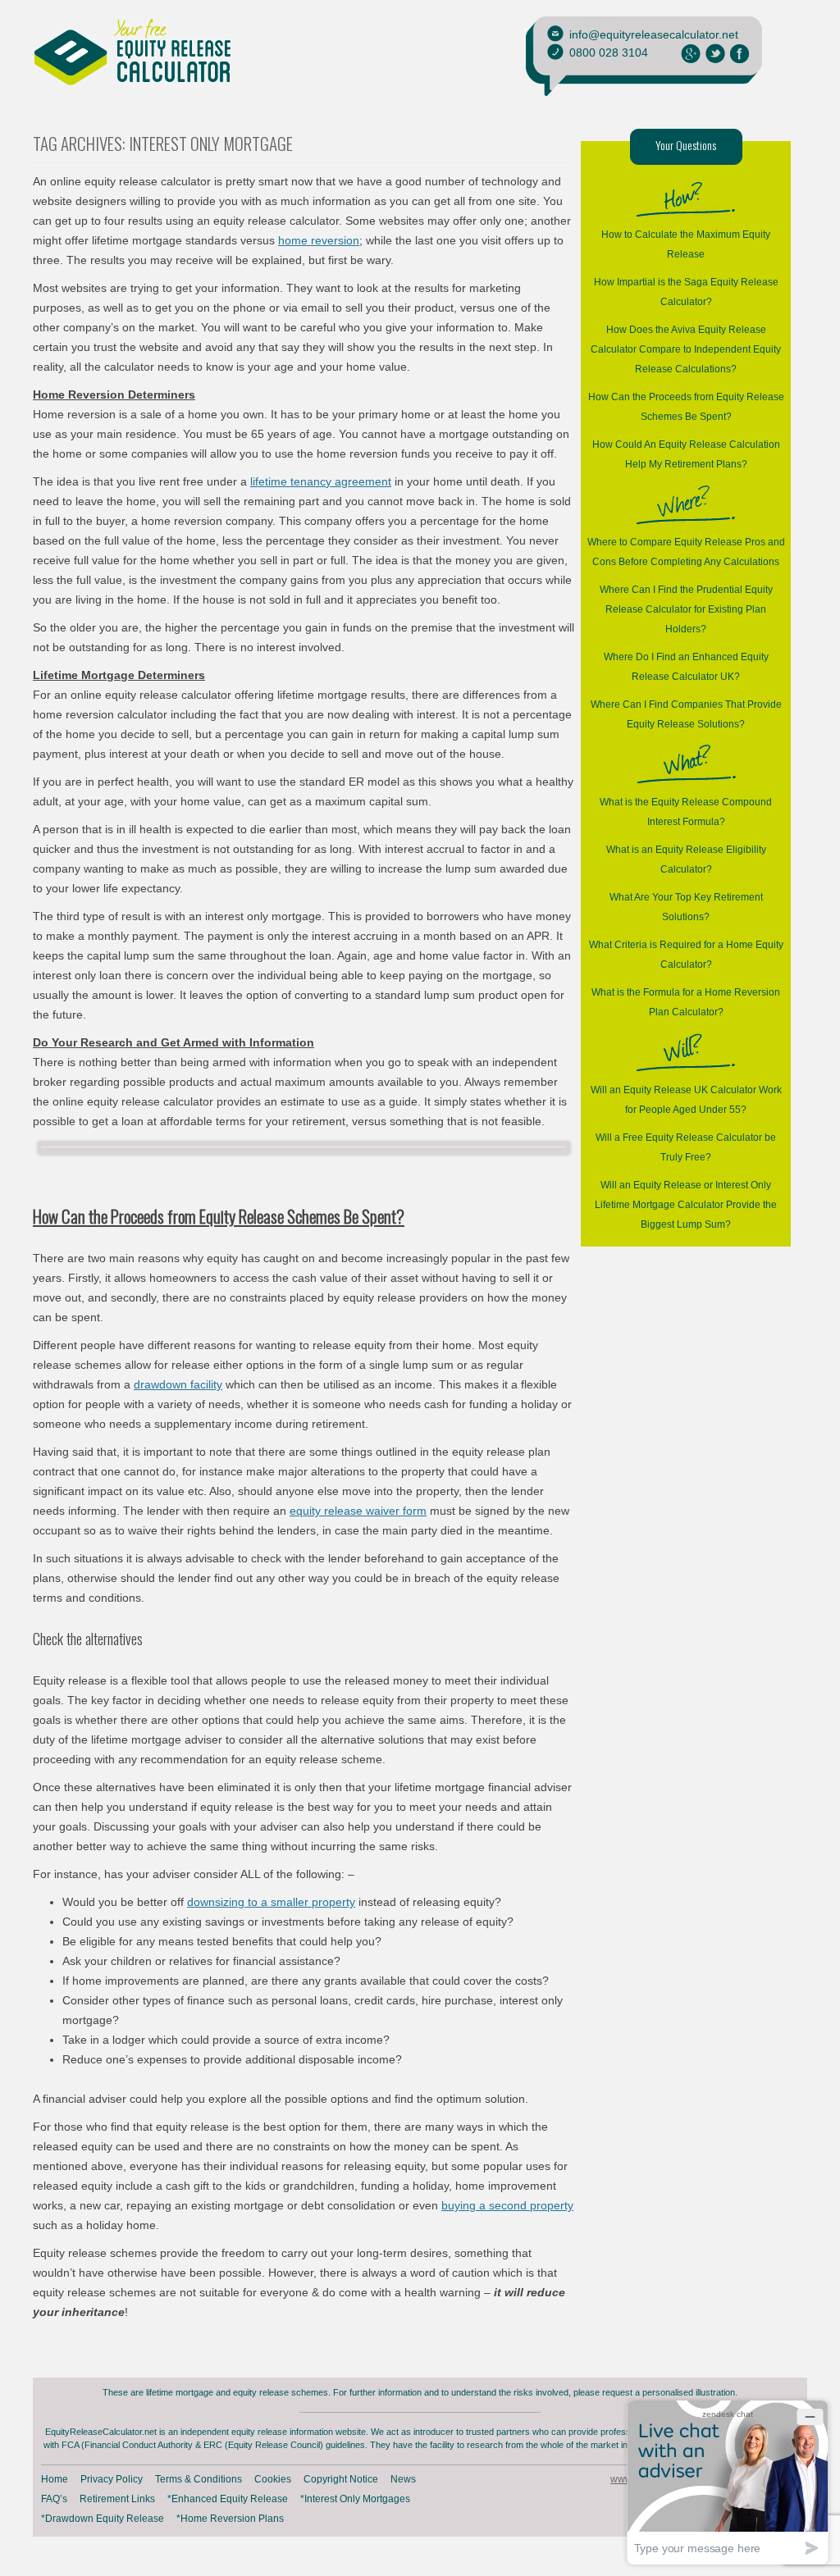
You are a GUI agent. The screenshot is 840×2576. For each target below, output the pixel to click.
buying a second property (507, 2205)
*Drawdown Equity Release (103, 2519)
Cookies (273, 2479)
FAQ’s (54, 2499)
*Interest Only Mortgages (355, 2499)
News (403, 2479)
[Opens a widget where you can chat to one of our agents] (728, 2482)
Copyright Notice (341, 2479)
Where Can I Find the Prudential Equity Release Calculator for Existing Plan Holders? (686, 609)
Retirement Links (117, 2499)
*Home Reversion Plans (230, 2519)
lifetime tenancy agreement (321, 481)
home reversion (319, 240)
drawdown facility (178, 1384)
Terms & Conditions (199, 2479)
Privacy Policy (112, 2479)
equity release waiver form (358, 1511)
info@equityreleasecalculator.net (654, 34)
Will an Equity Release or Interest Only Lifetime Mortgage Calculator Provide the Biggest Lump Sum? (686, 1205)
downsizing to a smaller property (271, 1902)
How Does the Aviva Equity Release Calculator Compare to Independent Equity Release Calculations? (686, 349)
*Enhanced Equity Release (228, 2499)
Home (55, 2479)
